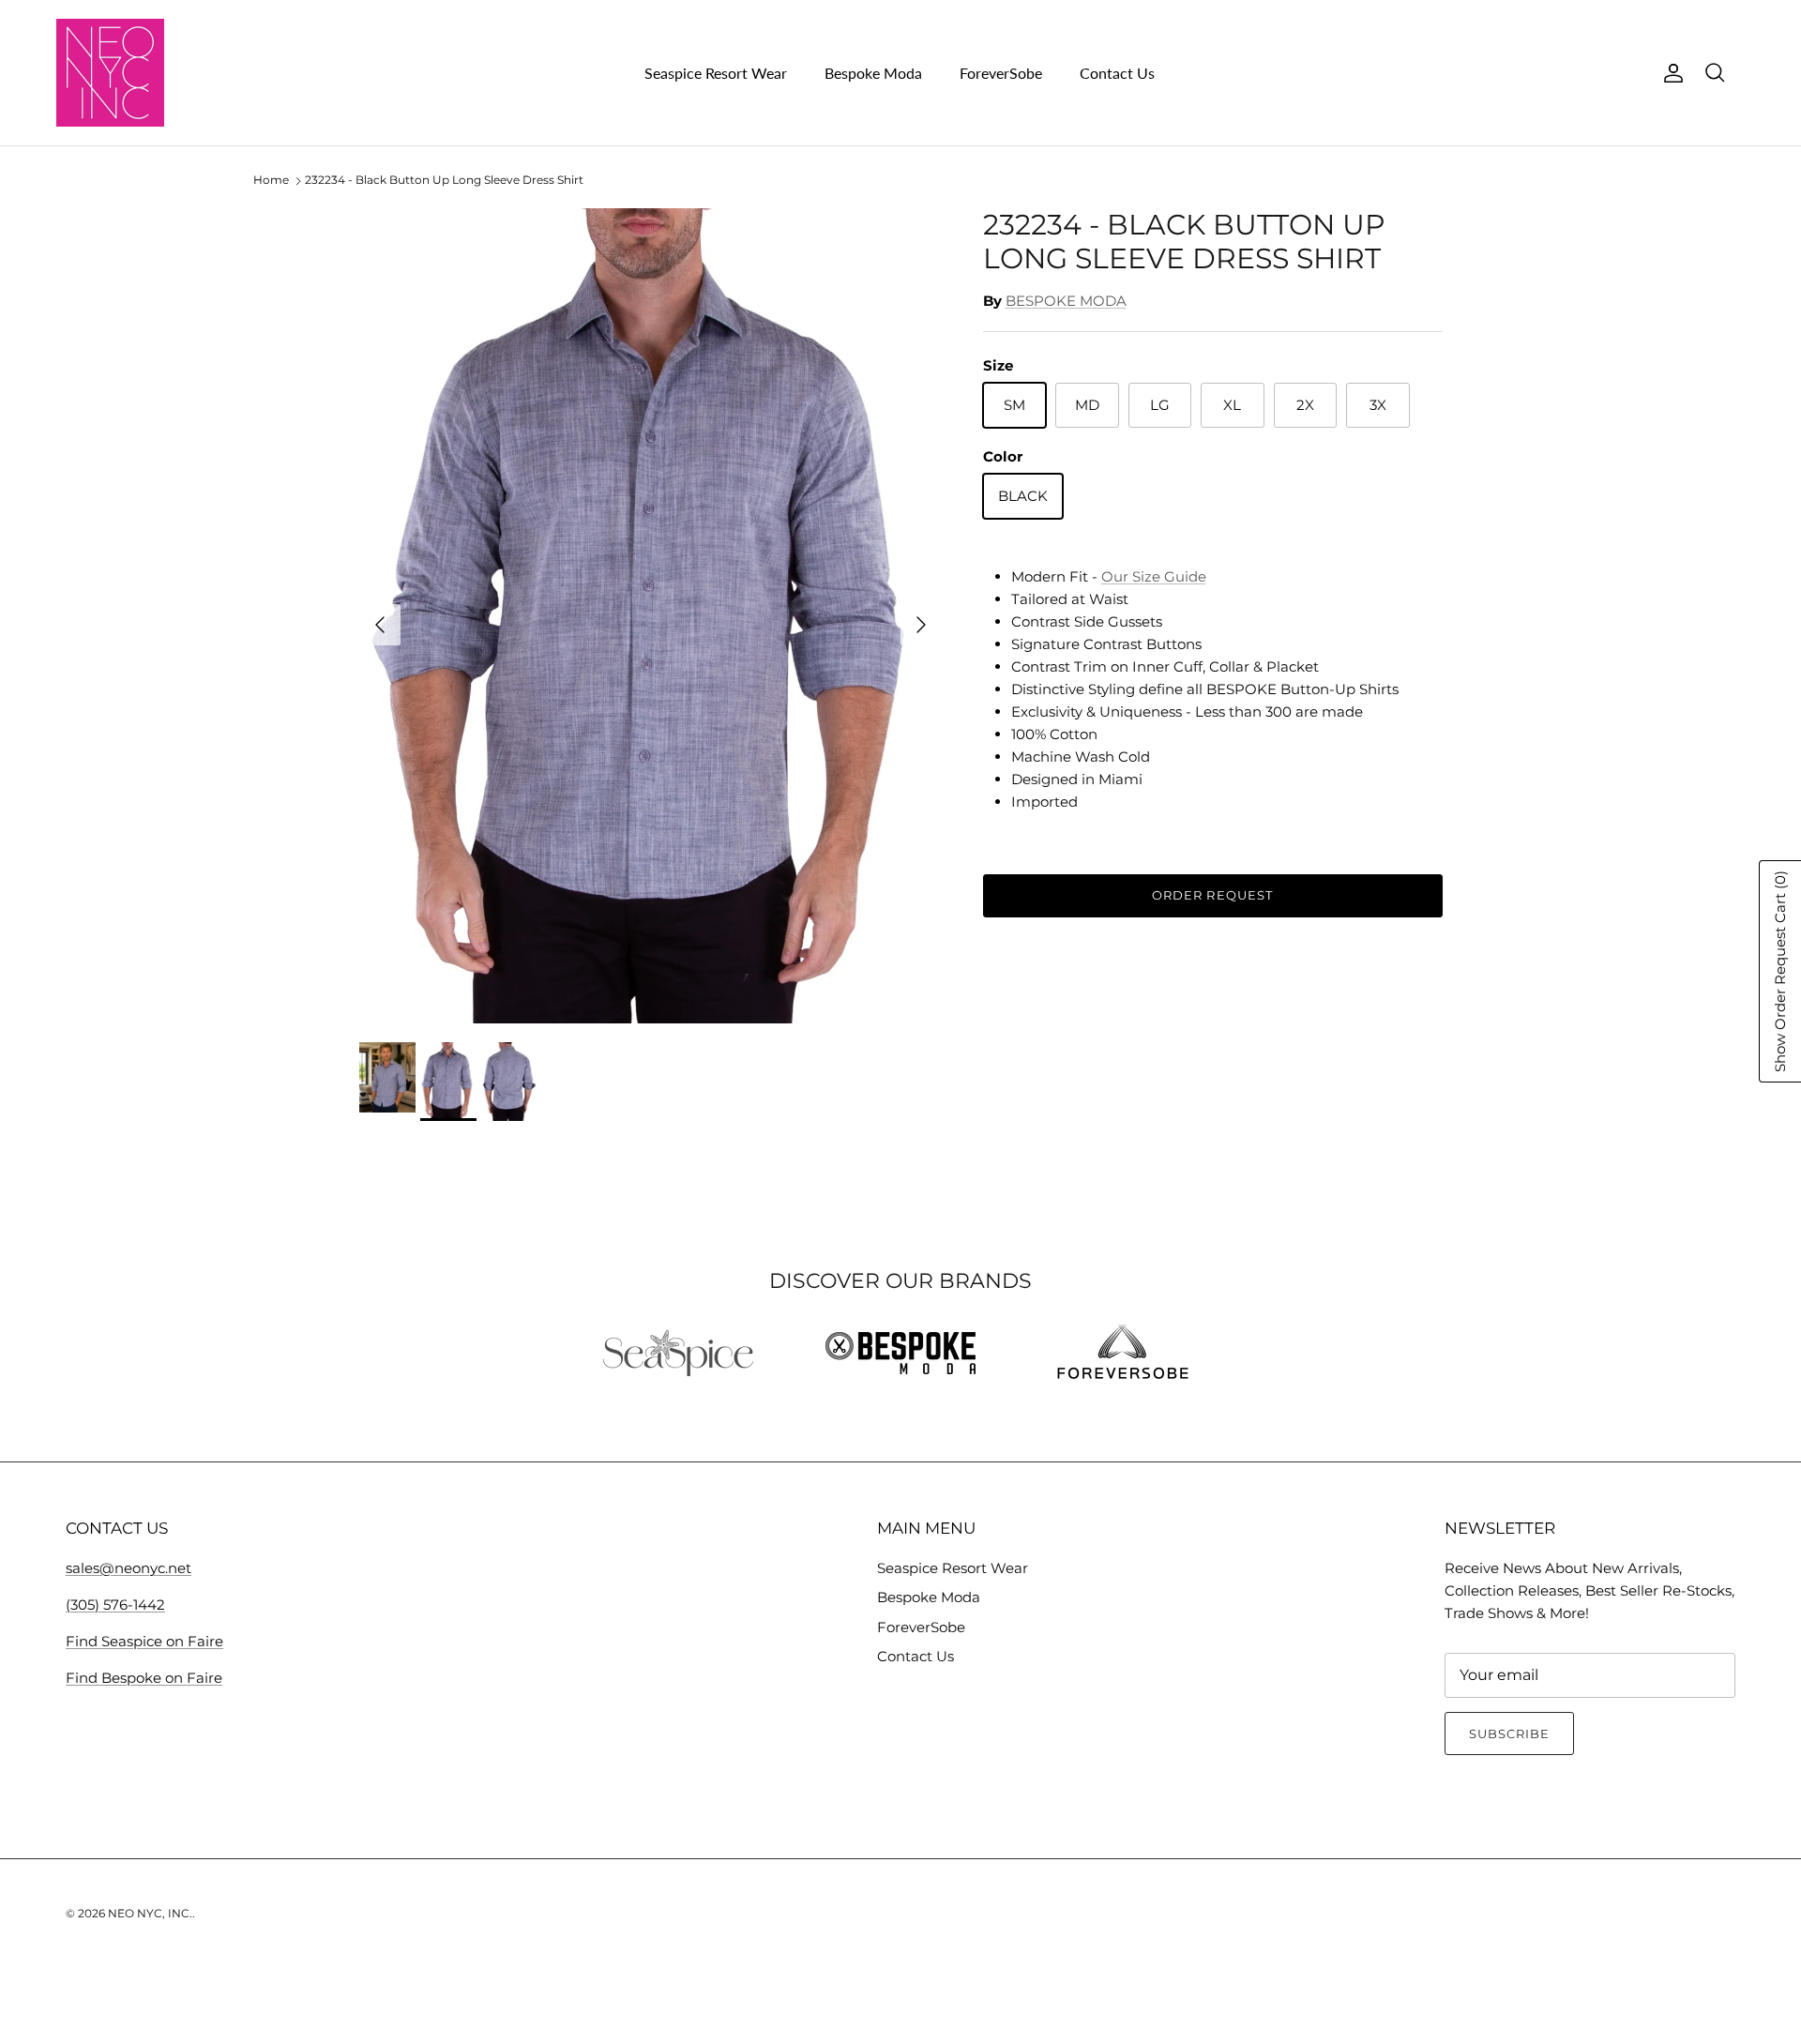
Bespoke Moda (873, 73)
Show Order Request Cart (1780, 971)
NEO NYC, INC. (150, 1913)
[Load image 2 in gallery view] (651, 616)
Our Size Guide (1154, 576)
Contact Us (1117, 73)
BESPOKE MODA (1066, 301)
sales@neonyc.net (129, 1568)
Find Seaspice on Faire (144, 1641)
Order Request (1212, 895)
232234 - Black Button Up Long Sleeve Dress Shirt (444, 181)
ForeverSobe (1001, 73)
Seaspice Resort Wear (716, 73)
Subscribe (1509, 1734)
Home (271, 181)
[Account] (1670, 73)
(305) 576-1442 (115, 1605)
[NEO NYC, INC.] (110, 73)
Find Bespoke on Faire (144, 1678)
